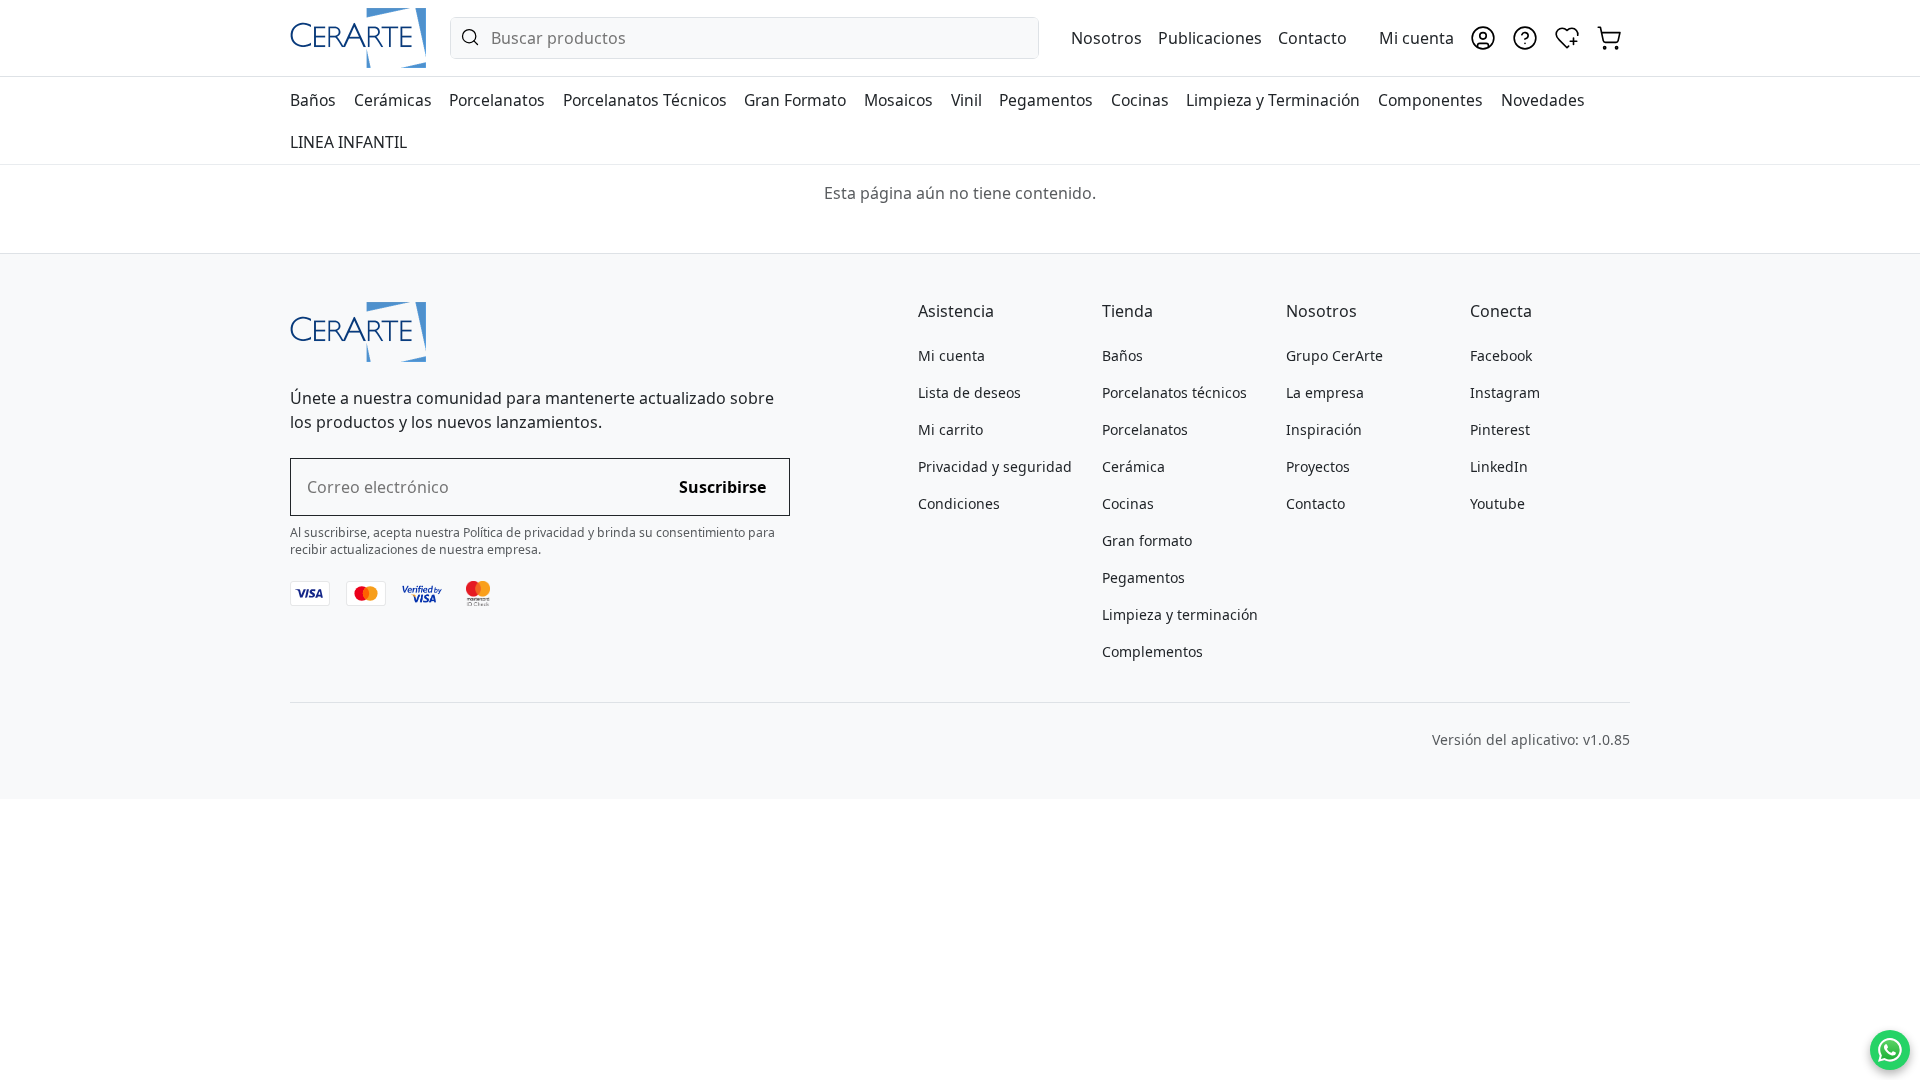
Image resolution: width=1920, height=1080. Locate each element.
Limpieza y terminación (1180, 614)
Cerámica (1133, 466)
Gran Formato (795, 100)
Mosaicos (898, 100)
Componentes (1430, 100)
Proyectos (1318, 466)
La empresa (1325, 392)
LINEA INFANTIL (348, 142)
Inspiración (1324, 429)
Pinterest (1500, 429)
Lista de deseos (969, 392)
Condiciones (959, 503)
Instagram (1505, 392)
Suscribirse (722, 487)
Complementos (1152, 651)
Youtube (1497, 503)
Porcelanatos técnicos (1174, 392)
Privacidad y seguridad (995, 466)
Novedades (1543, 100)
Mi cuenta (951, 355)
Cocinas (1140, 100)
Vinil (966, 100)
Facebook (1501, 355)
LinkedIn (1499, 466)
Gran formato (1147, 540)
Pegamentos (1046, 100)
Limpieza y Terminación (1273, 100)
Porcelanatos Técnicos (645, 100)
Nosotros (1106, 38)
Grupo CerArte (1334, 355)
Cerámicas (393, 100)
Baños (313, 100)
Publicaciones (1210, 38)
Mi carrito (950, 429)
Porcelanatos (497, 100)
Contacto (1312, 38)
